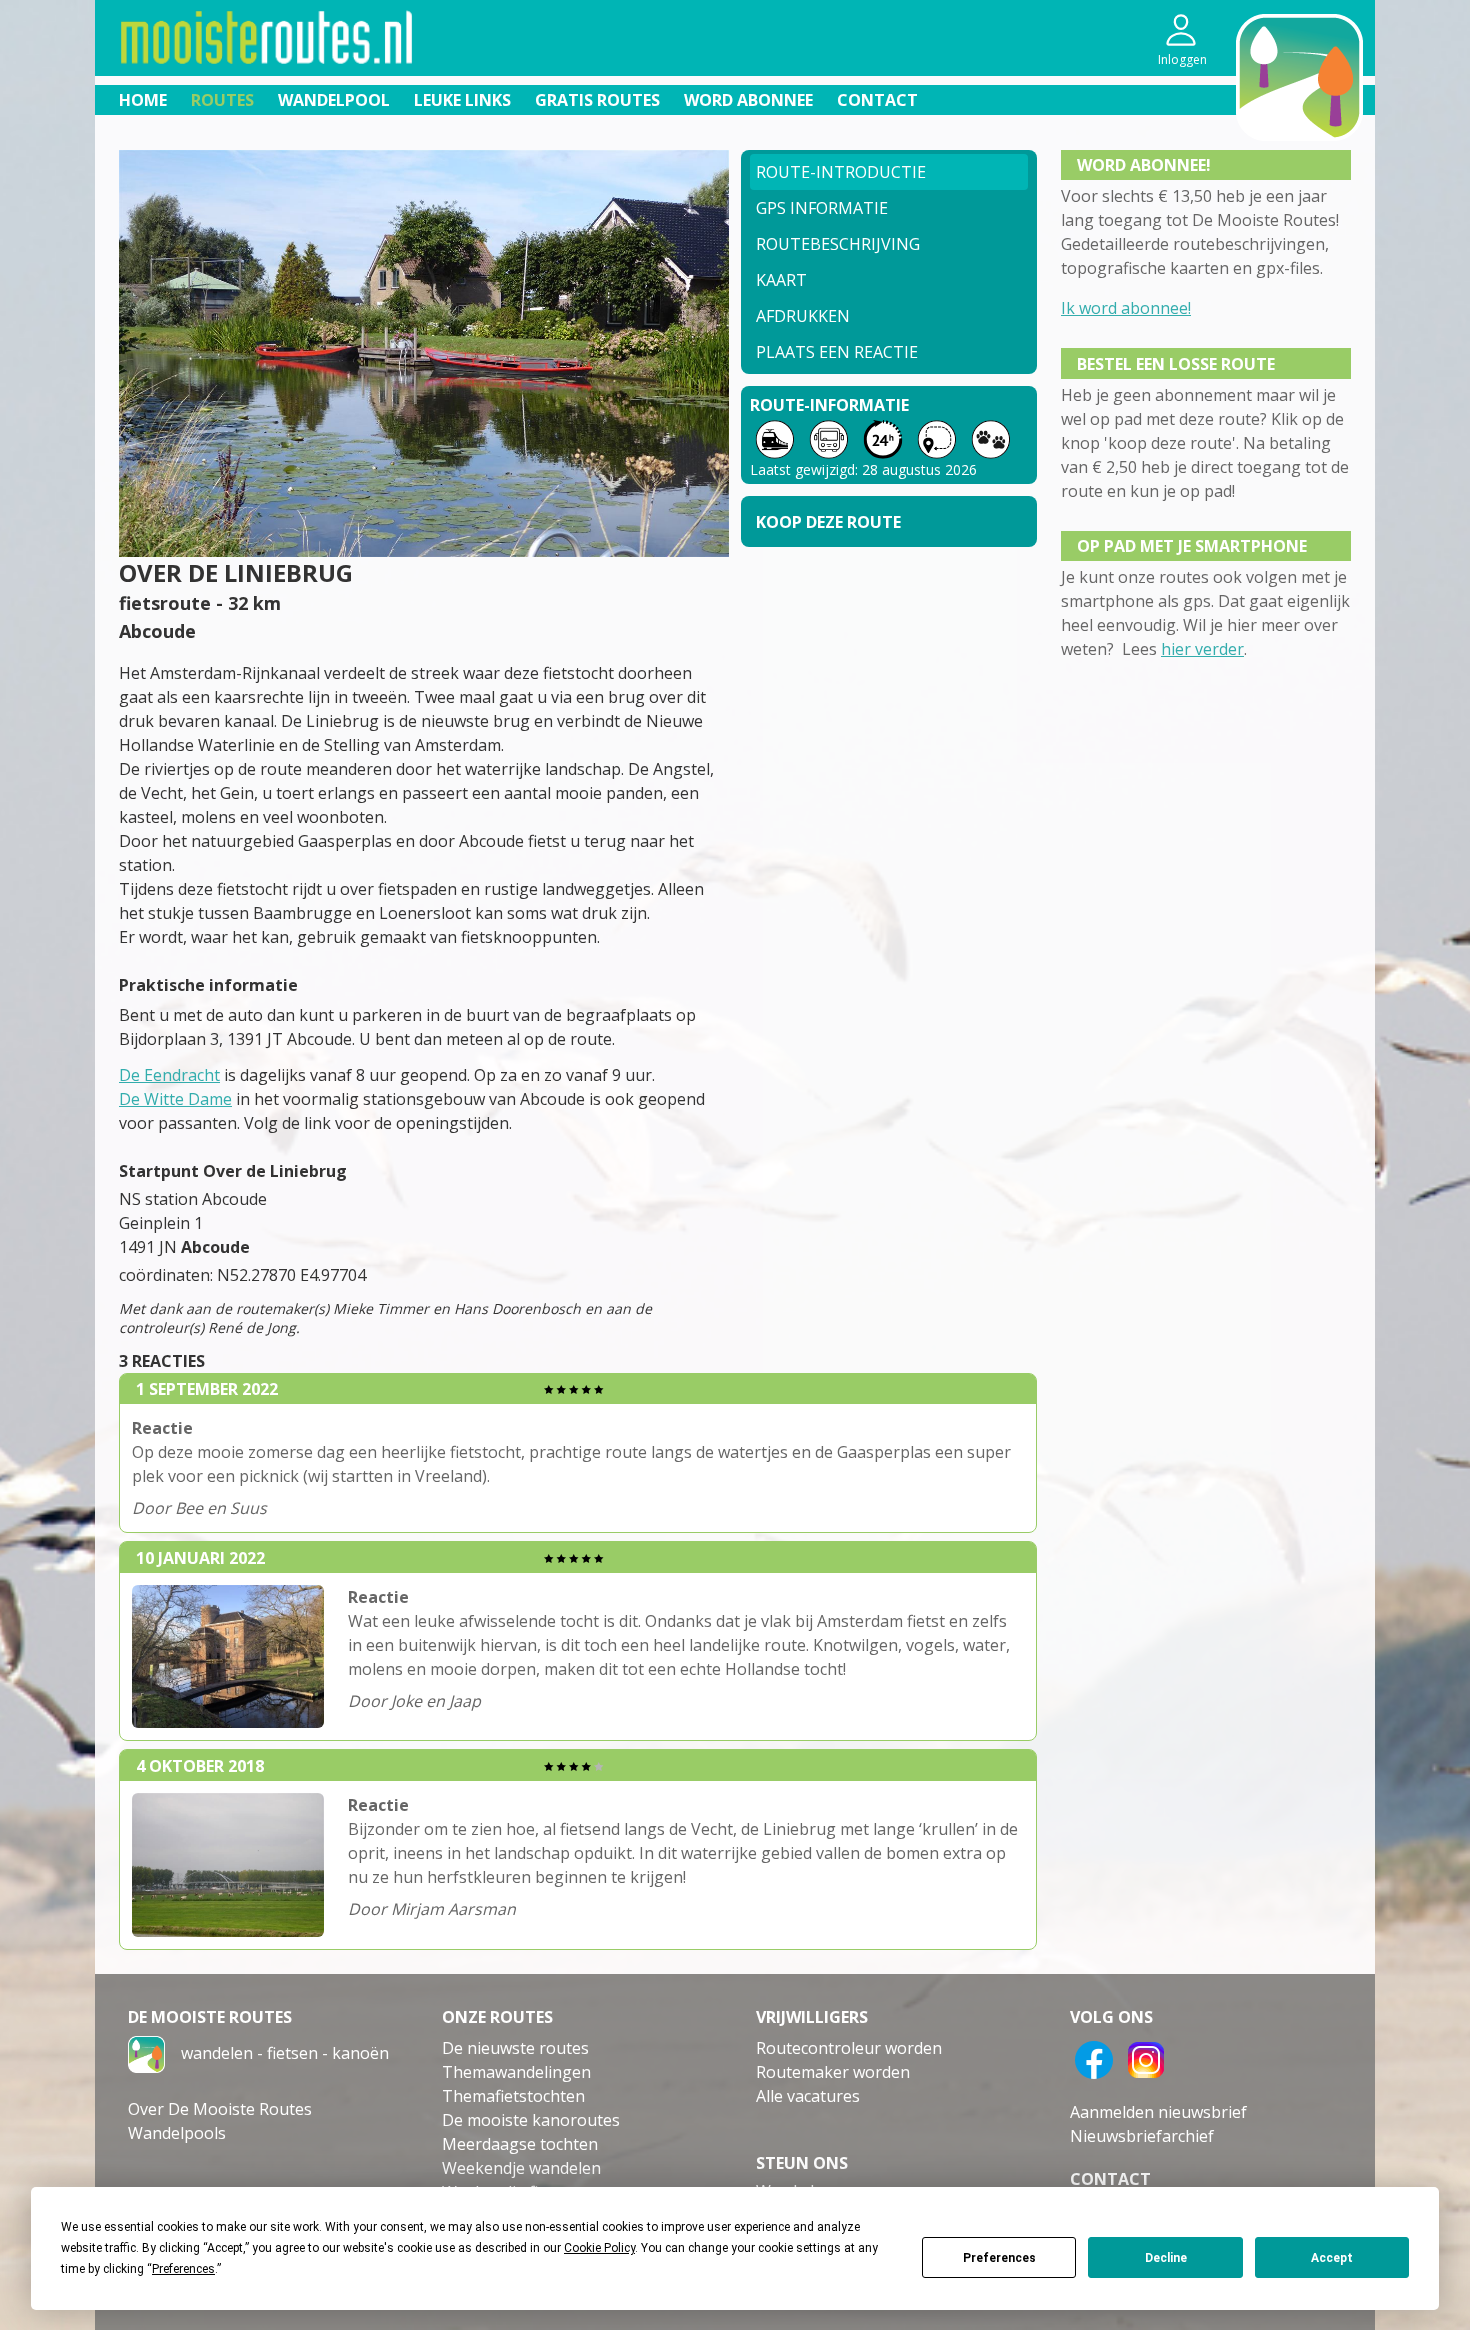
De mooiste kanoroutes (531, 2120)
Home (143, 100)
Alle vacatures (808, 2096)
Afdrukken (803, 316)
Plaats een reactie (837, 352)
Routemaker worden (833, 2072)
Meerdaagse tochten (520, 2144)
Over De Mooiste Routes (220, 2109)
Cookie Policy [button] (599, 2248)
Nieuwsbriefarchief (1142, 2136)
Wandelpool (334, 100)
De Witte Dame (175, 1099)
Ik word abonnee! (1126, 308)
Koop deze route (828, 522)
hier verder (1202, 649)
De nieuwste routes (515, 2048)
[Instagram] (1146, 2058)
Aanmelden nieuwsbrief (1158, 2112)
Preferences (999, 2258)
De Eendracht (169, 1075)
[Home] (146, 2053)
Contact (877, 100)
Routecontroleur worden (849, 2048)
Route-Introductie (841, 172)
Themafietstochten (513, 2096)
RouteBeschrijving (838, 244)
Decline (1166, 2258)
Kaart (781, 280)
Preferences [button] (183, 2269)
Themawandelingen (516, 2072)
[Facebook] (1094, 2058)
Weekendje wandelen (521, 2168)
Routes (222, 100)
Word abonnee (748, 100)
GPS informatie (822, 208)
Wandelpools (177, 2133)
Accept (1332, 2258)
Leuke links (462, 100)
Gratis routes (597, 100)
